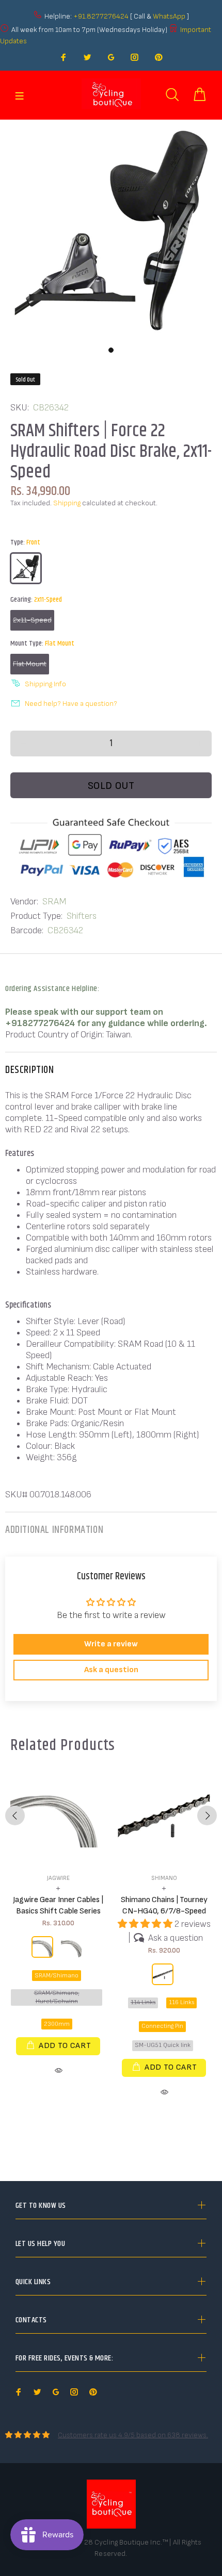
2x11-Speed (32, 620)
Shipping (67, 503)
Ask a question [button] (111, 1670)
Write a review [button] (111, 1644)
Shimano (164, 1878)
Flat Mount (30, 664)
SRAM (54, 902)
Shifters (82, 916)
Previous (15, 1815)
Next (207, 1815)
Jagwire (58, 1878)
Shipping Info (45, 684)
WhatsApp (170, 16)
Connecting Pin (162, 2026)
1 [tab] (111, 350)
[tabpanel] (111, 230)
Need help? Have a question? (71, 704)
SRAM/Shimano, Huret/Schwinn (57, 1997)
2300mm (57, 2024)
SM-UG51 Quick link (163, 2045)
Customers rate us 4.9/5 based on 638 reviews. (133, 2435)
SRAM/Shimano (57, 1976)
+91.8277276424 (101, 16)
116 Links (181, 2002)
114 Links (143, 2002)
